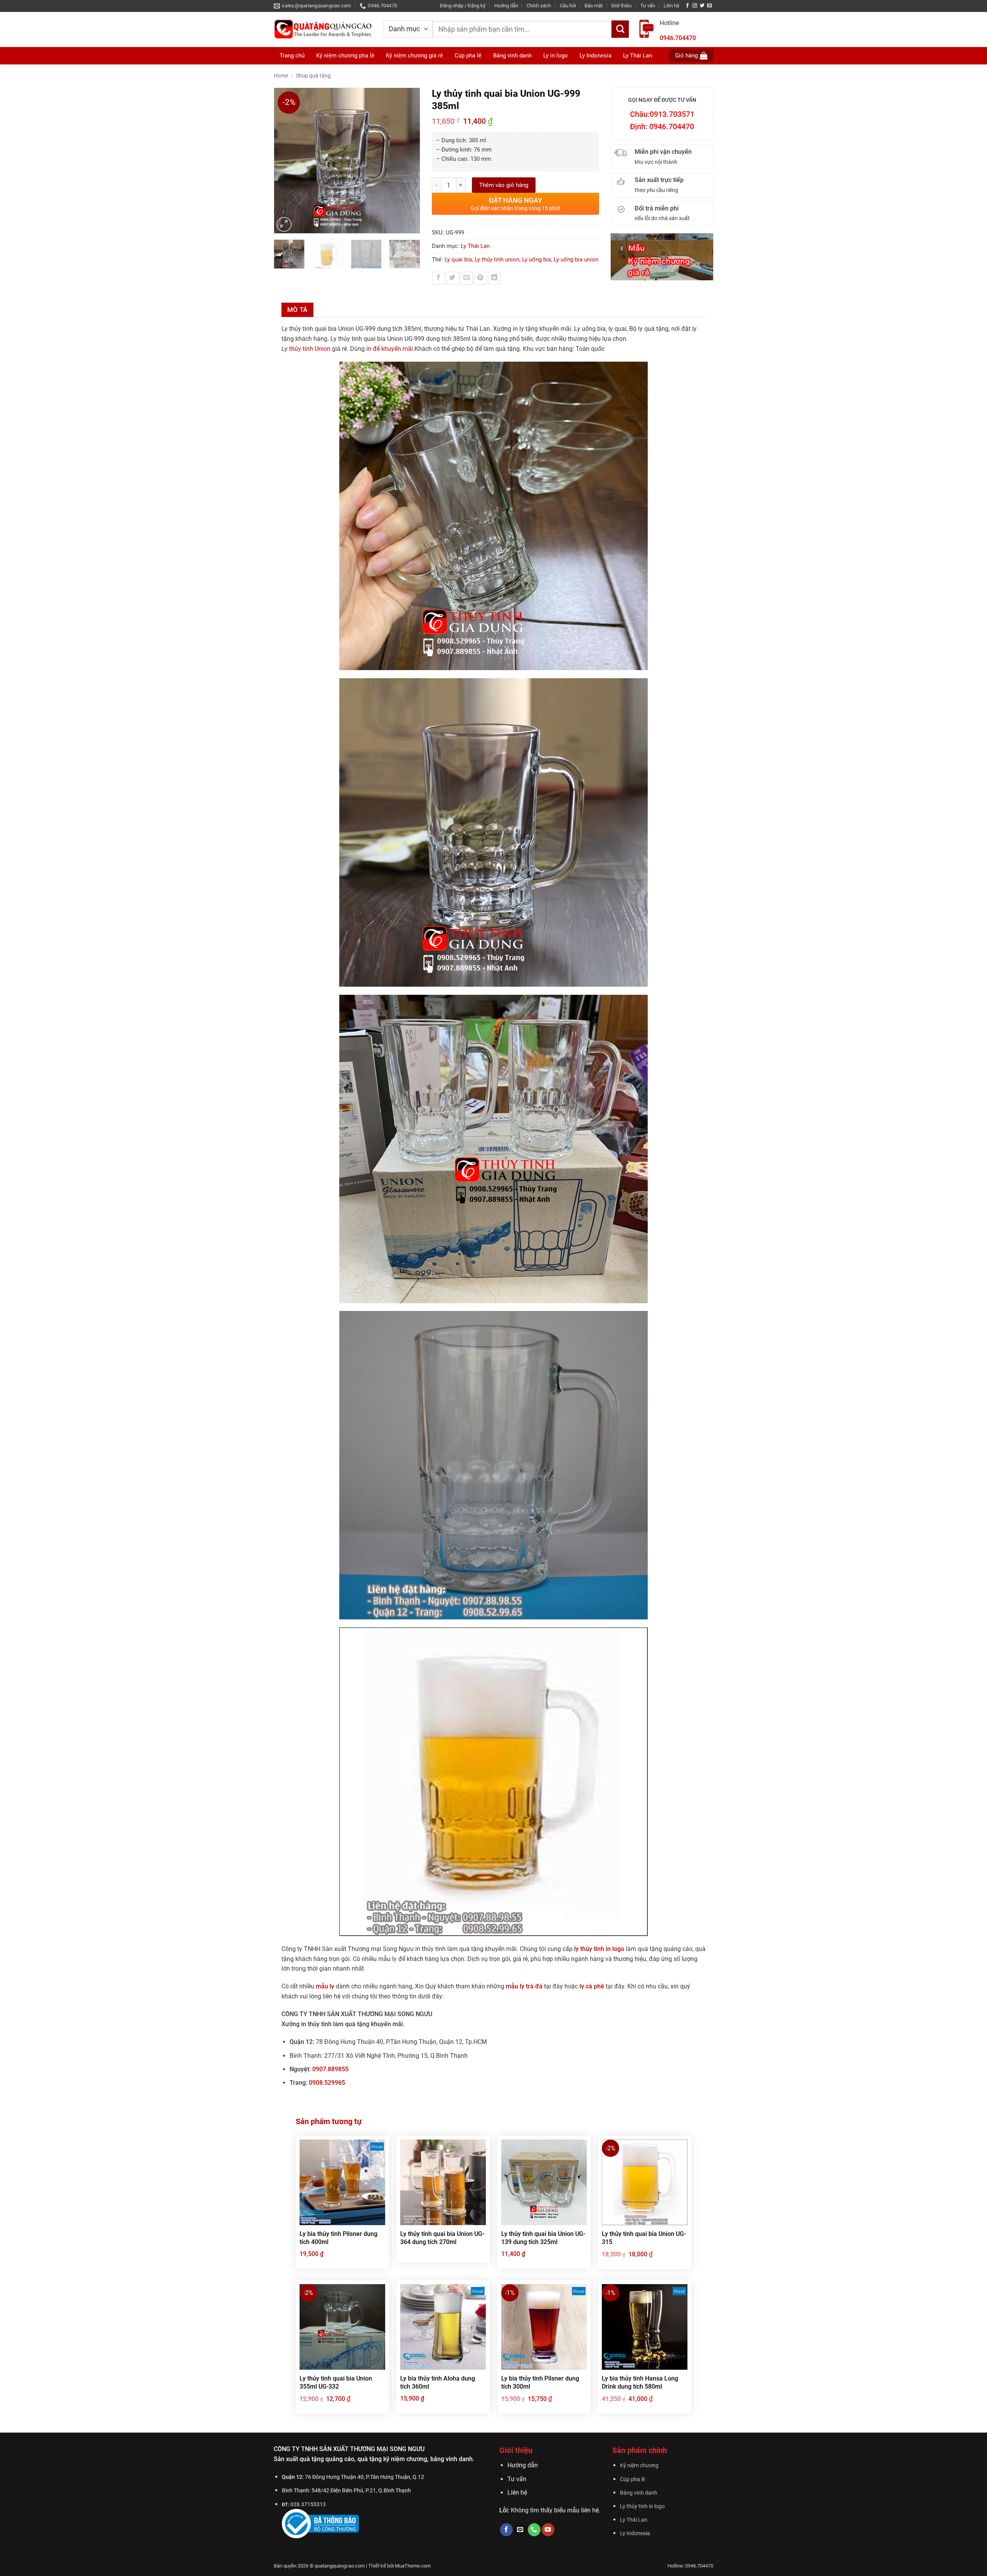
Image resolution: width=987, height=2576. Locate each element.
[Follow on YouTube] (548, 2530)
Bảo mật (594, 6)
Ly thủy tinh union (497, 259)
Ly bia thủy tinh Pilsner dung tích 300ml (540, 2382)
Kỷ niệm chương (639, 2466)
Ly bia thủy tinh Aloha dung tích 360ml (438, 2382)
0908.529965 (327, 2083)
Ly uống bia (536, 259)
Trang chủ (292, 56)
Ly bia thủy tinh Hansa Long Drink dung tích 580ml (640, 2382)
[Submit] (620, 29)
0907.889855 (330, 2069)
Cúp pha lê (632, 2479)
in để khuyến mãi (390, 349)
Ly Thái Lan (475, 246)
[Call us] (534, 2530)
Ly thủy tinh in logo (642, 2506)
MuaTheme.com (413, 2566)
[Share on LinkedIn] (494, 278)
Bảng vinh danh (639, 2493)
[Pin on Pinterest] (480, 278)
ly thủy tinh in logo (599, 1949)
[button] (463, 6)
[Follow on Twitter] (702, 6)
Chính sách (539, 6)
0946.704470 (678, 38)
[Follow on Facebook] (687, 6)
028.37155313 (308, 2504)
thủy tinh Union (310, 349)
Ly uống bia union (576, 259)
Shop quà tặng (313, 76)
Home (281, 76)
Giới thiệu (621, 6)
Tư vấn (648, 6)
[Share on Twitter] (452, 278)
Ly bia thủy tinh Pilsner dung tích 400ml (339, 2238)
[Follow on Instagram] (695, 6)
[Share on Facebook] (439, 278)
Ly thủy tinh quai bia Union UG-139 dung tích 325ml (543, 2238)
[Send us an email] (709, 6)
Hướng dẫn (506, 6)
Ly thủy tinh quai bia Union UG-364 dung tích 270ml (442, 2238)
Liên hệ (671, 6)
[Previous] (283, 161)
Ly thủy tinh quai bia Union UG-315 (644, 2238)
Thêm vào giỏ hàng (504, 185)
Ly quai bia (458, 259)
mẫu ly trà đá (524, 1986)
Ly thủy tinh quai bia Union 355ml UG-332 (336, 2382)
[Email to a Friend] (466, 278)
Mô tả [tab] (297, 310)
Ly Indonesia (635, 2533)
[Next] (410, 161)
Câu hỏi (568, 6)
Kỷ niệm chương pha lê (345, 56)
